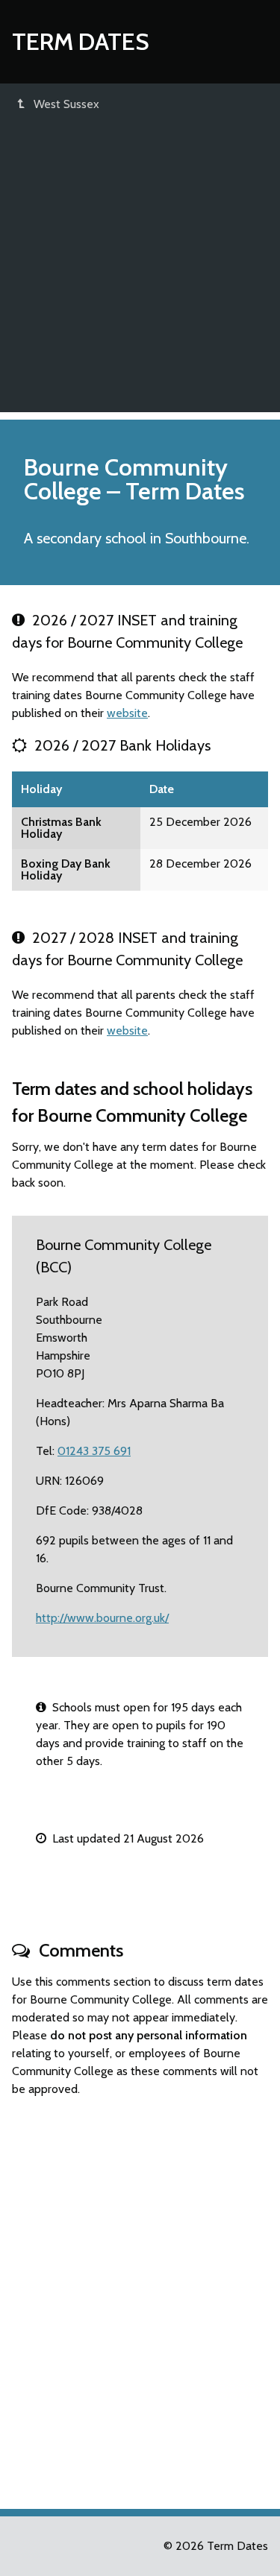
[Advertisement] (140, 272)
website (127, 713)
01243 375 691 (94, 1451)
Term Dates (81, 41)
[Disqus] (140, 2296)
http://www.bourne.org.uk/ (102, 1618)
